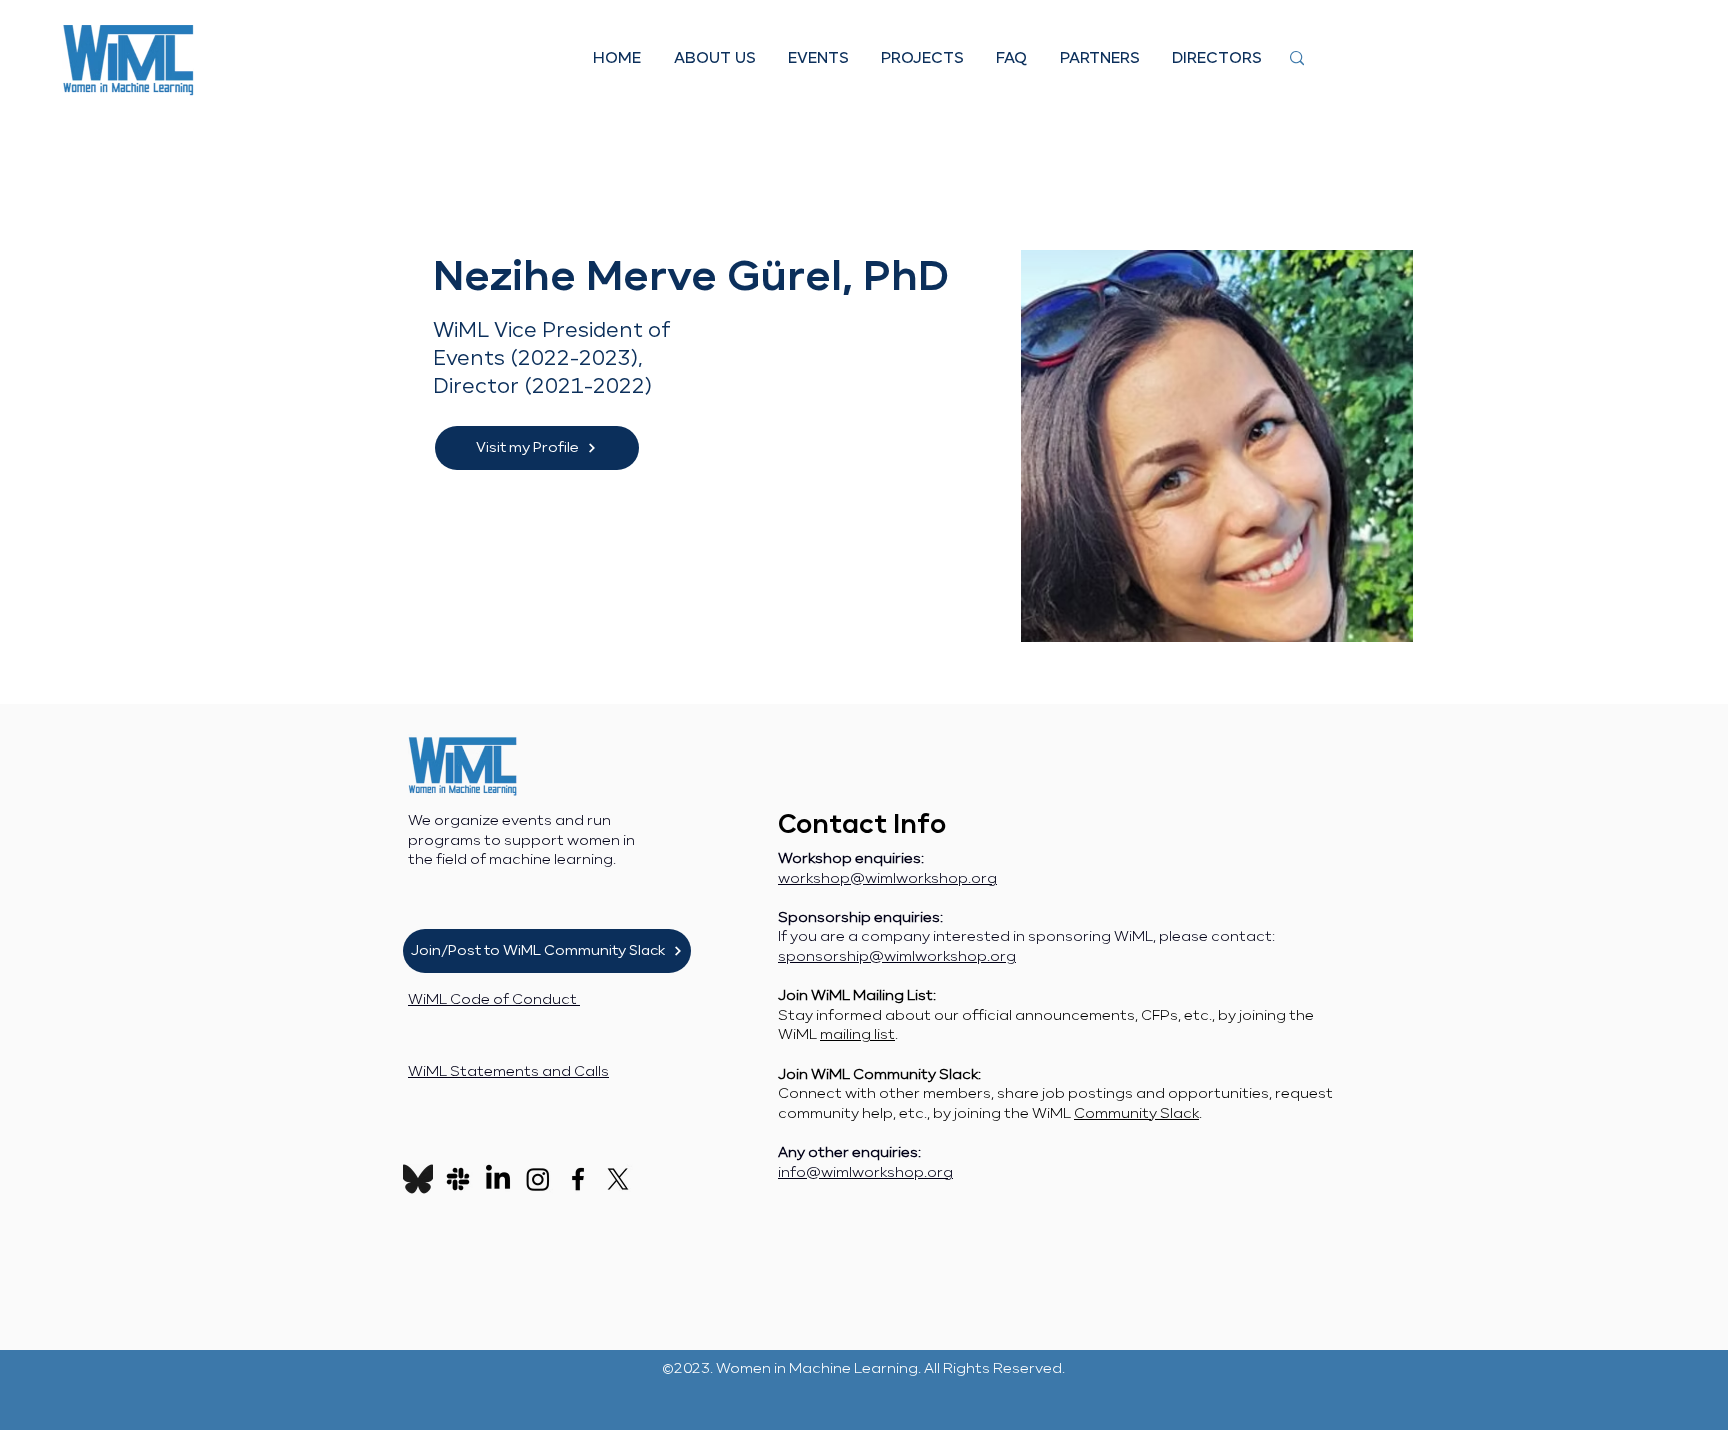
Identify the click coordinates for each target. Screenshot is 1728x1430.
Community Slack (1136, 1114)
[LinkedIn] (498, 1179)
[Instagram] (538, 1179)
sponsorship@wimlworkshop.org (897, 957)
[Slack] (458, 1179)
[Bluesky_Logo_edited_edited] (418, 1179)
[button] (714, 58)
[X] (618, 1179)
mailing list (857, 1035)
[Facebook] (578, 1179)
